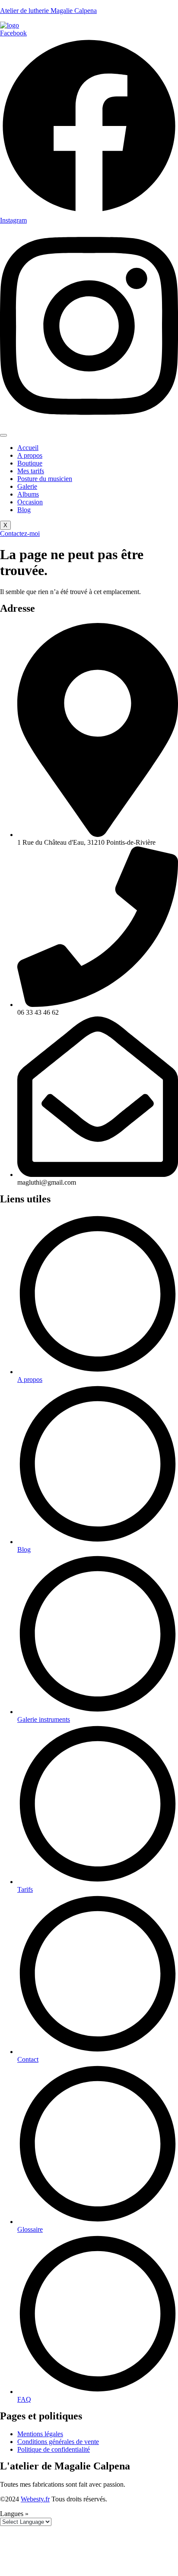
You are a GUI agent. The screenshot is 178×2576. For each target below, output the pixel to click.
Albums (28, 494)
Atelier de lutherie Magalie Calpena (48, 11)
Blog (24, 510)
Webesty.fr (35, 2499)
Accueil (28, 448)
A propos (30, 455)
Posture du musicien (45, 479)
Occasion (30, 502)
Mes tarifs (31, 471)
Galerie (27, 486)
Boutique (30, 463)
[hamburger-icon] (3, 435)
